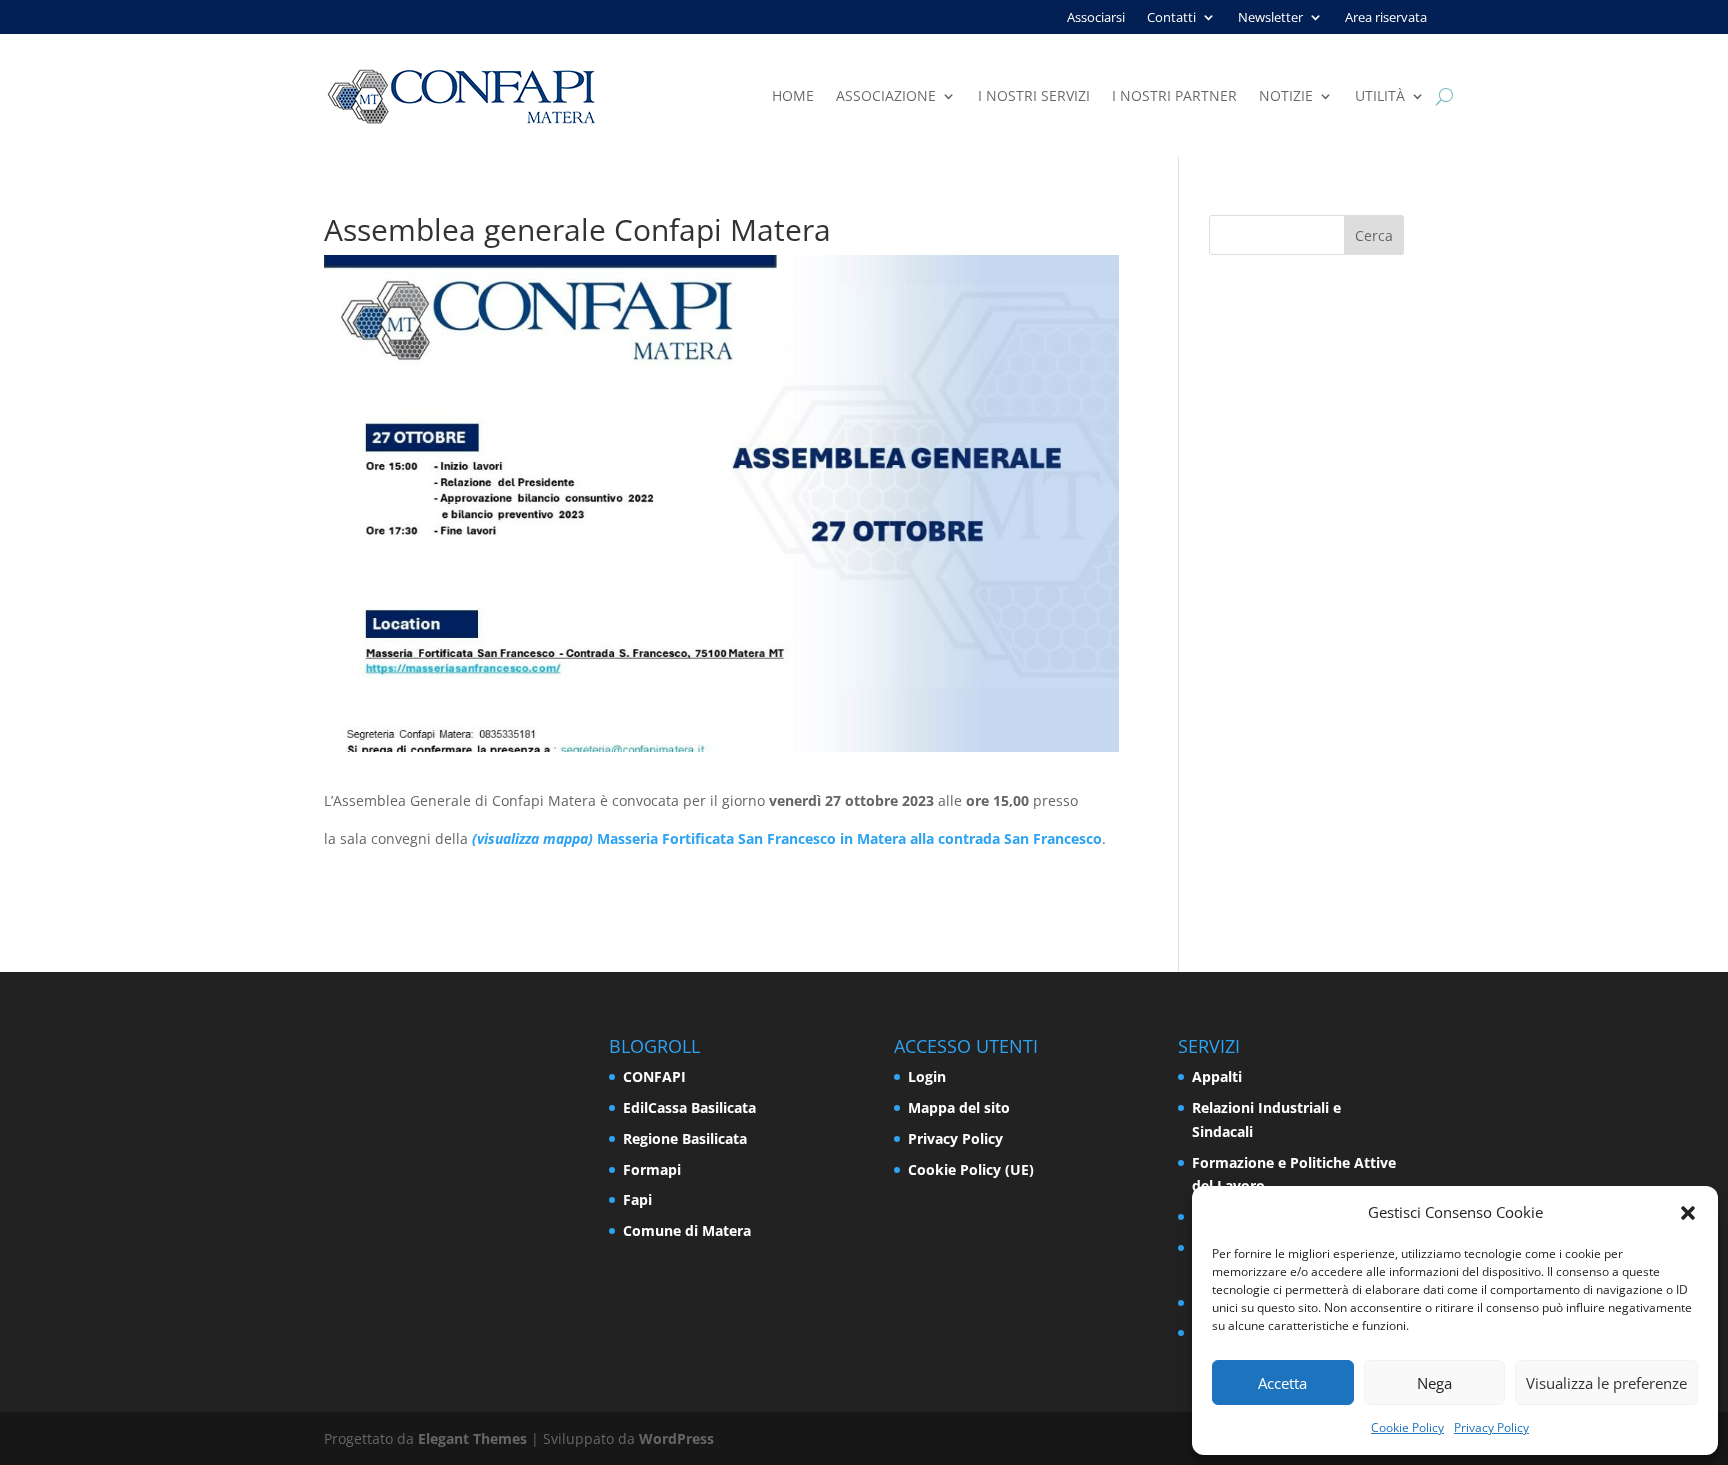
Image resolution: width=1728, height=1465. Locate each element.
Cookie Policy (1407, 1427)
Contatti (1171, 18)
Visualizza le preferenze (1606, 1383)
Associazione (886, 97)
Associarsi (1096, 18)
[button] (1688, 1213)
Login (927, 1076)
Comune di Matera (687, 1230)
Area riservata (1386, 18)
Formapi (652, 1169)
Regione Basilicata (685, 1138)
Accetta (1282, 1383)
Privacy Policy (1491, 1427)
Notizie (1286, 97)
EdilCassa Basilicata (689, 1107)
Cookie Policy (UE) (971, 1169)
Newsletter (1270, 18)
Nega (1434, 1383)
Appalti (1217, 1076)
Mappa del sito (959, 1107)
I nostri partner (1174, 97)
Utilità (1380, 97)
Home (793, 97)
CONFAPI (654, 1076)
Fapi (637, 1199)
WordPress (676, 1438)
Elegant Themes (472, 1438)
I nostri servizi (1034, 97)
